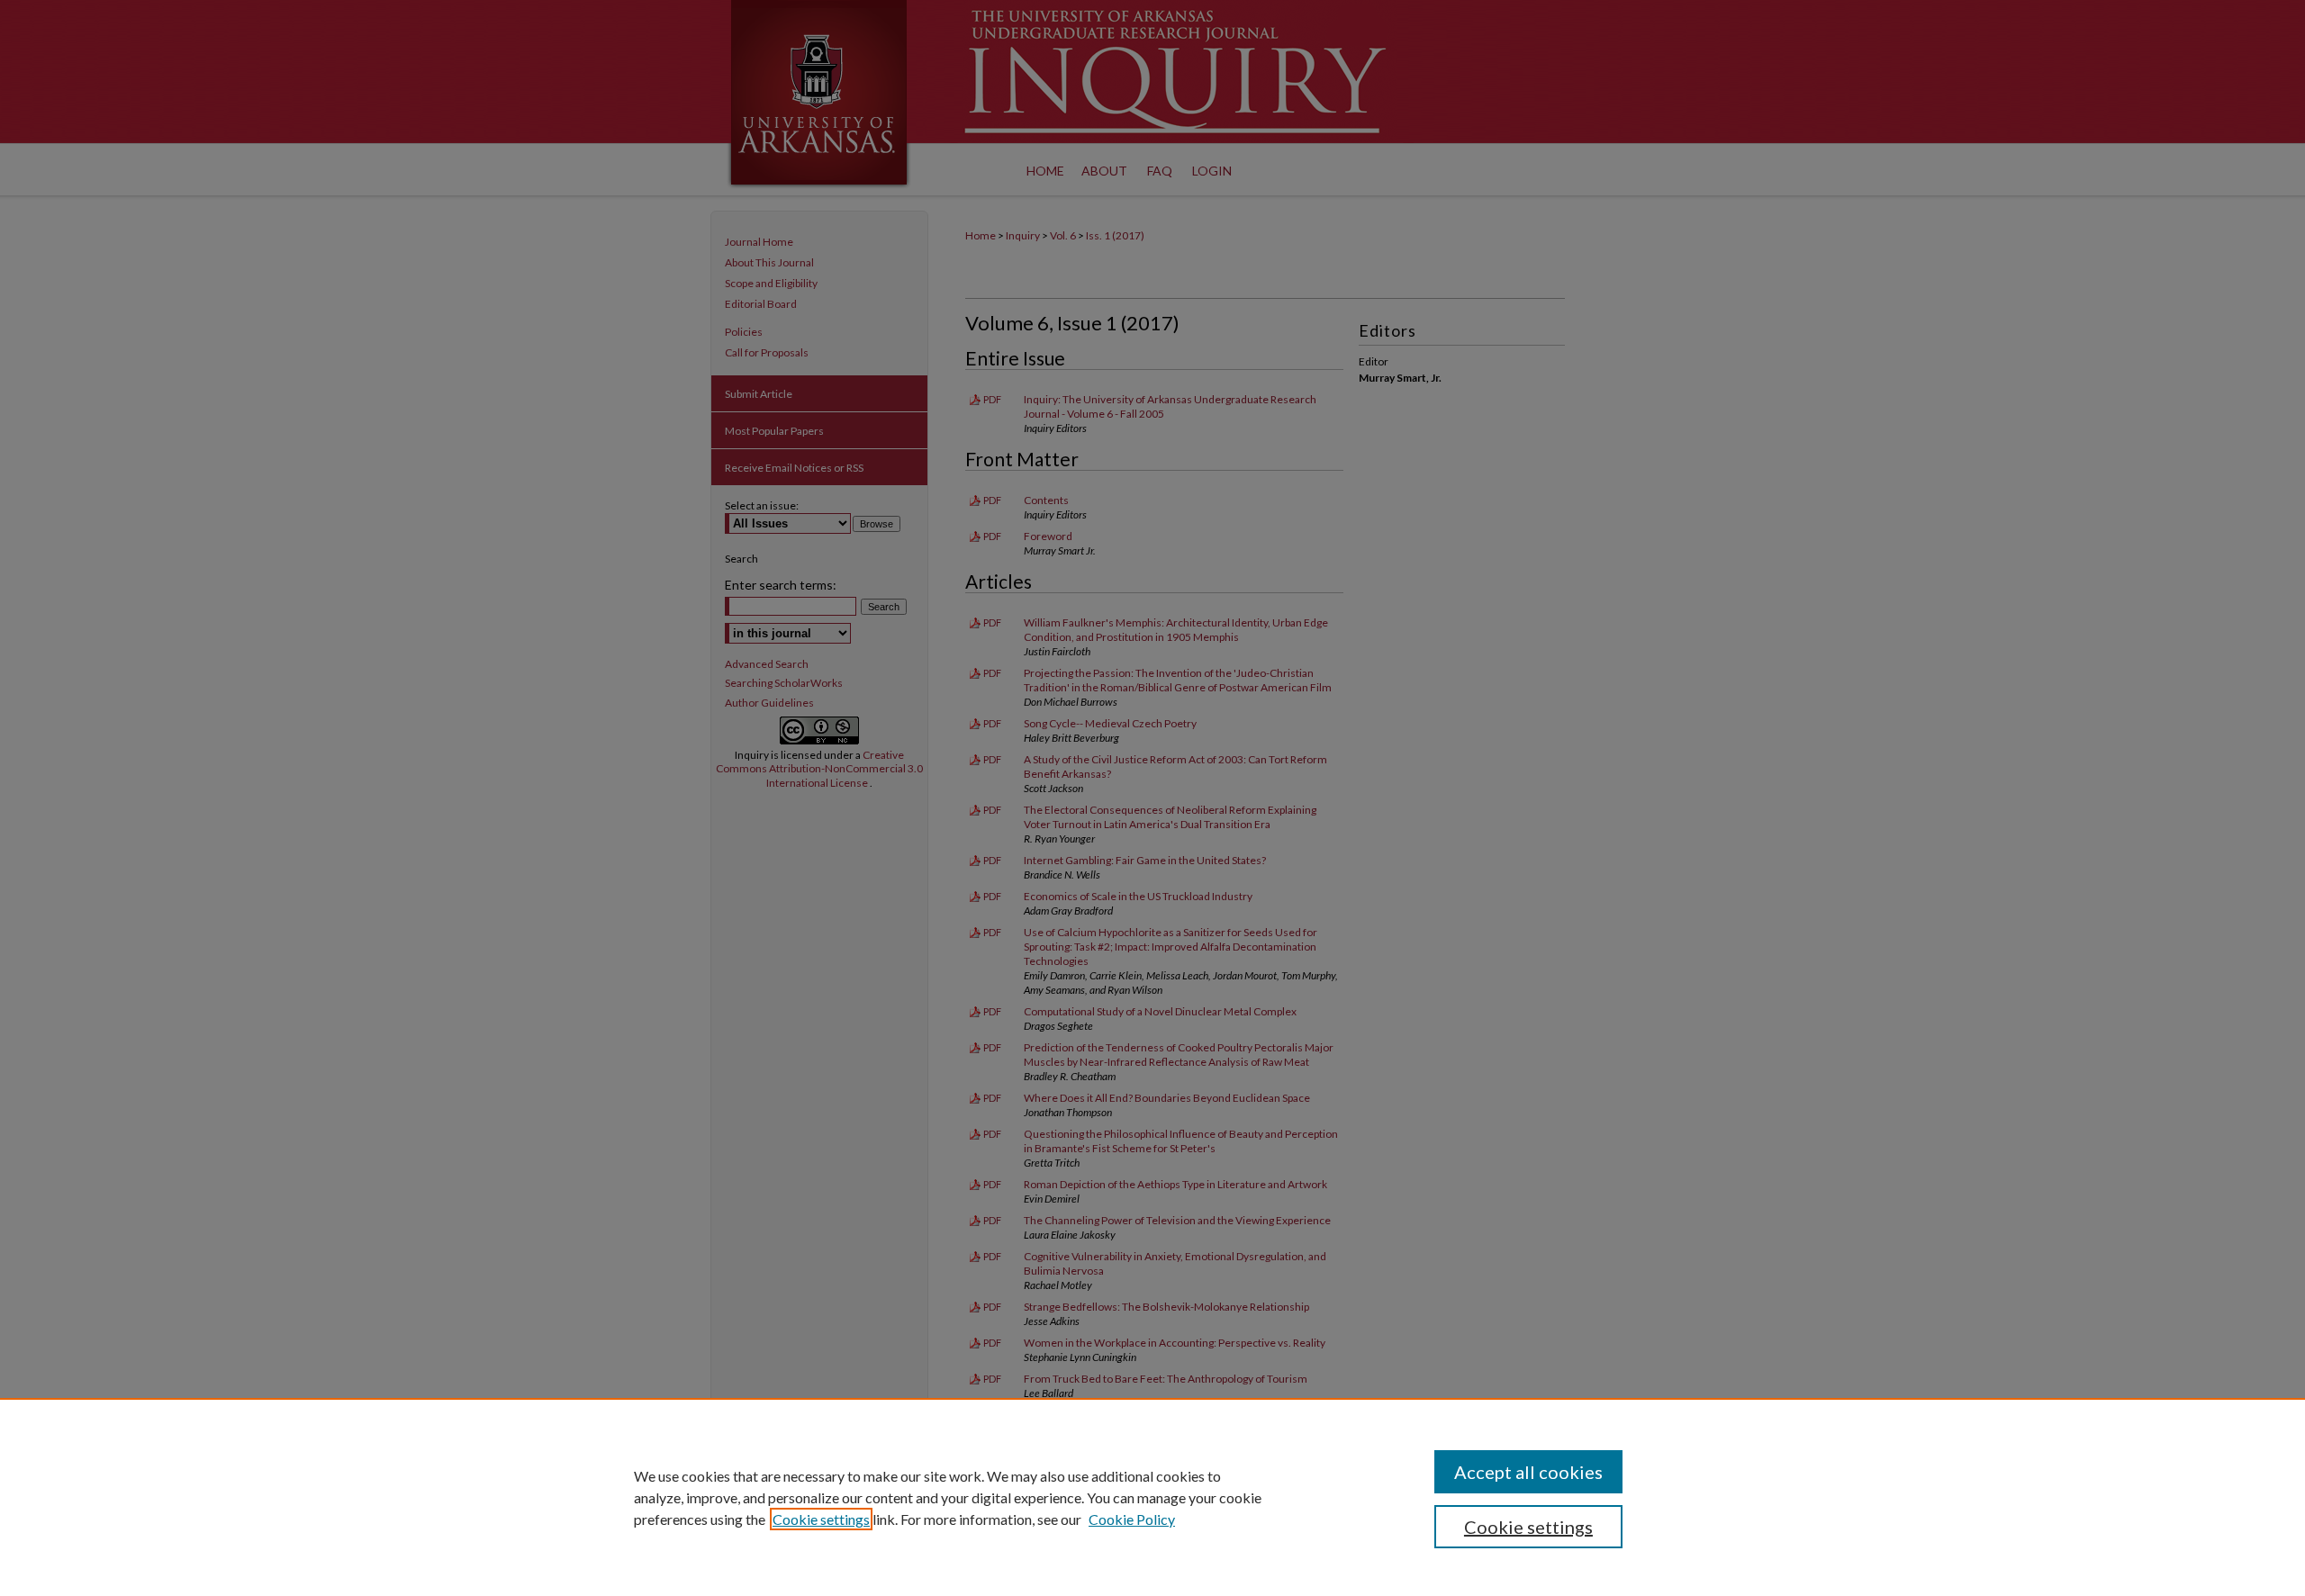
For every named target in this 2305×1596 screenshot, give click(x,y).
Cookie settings (821, 1519)
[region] (1152, 1497)
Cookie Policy (1132, 1519)
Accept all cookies (1528, 1472)
